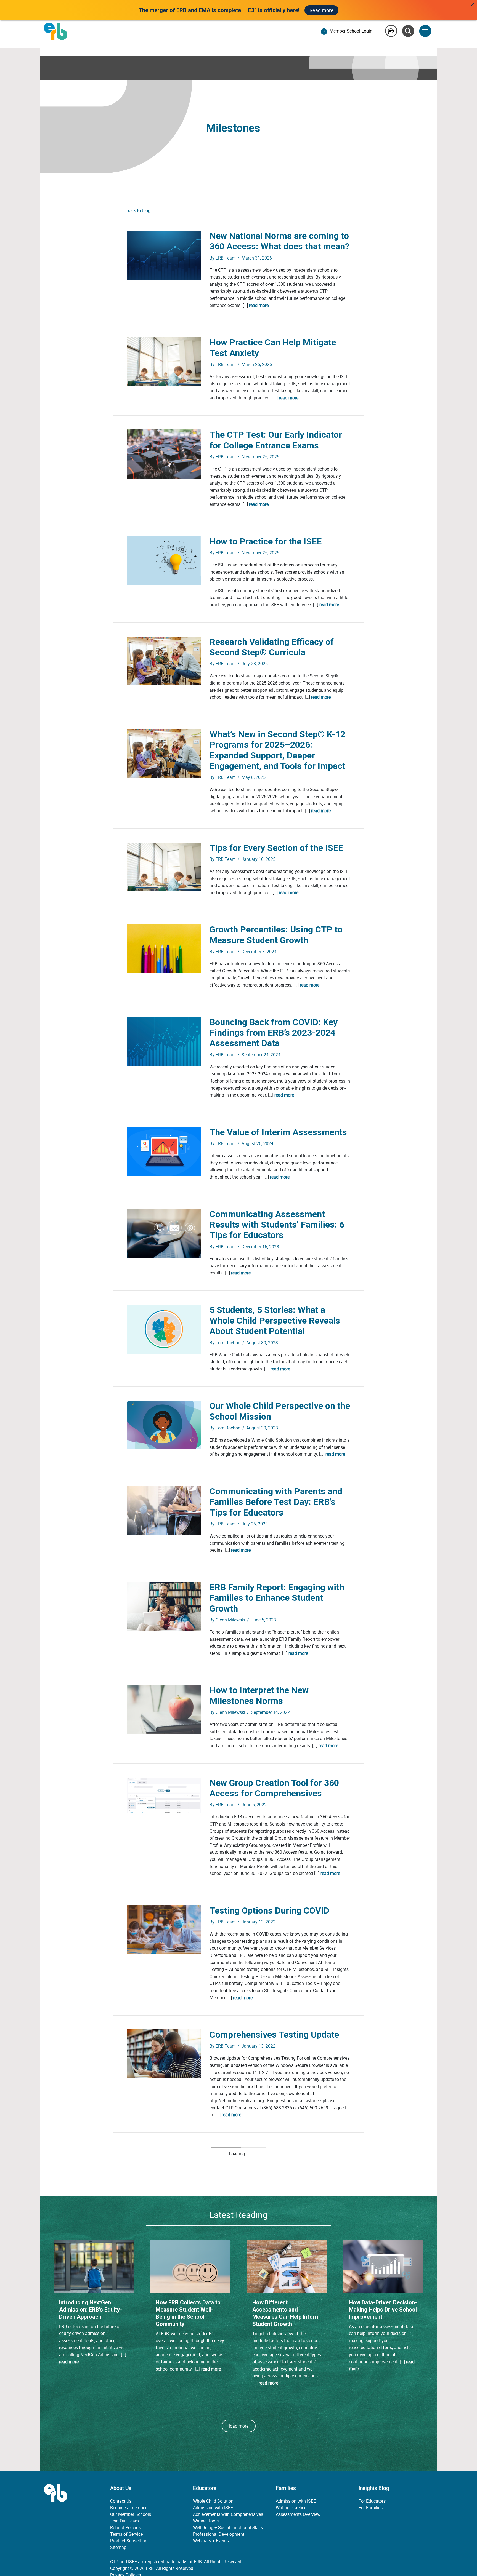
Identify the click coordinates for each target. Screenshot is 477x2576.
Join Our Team (124, 2486)
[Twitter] (130, 2558)
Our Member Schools (131, 2479)
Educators (205, 2453)
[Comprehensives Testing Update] (164, 2053)
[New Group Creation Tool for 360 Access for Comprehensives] (164, 1795)
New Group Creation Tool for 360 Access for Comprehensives (274, 1788)
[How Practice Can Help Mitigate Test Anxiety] (164, 361)
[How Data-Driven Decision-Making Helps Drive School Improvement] (383, 2231)
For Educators (372, 2466)
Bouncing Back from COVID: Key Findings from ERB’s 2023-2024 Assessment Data (274, 1033)
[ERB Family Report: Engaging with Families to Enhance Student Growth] (164, 1606)
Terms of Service (126, 2499)
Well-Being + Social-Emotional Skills (228, 2492)
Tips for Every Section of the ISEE (276, 848)
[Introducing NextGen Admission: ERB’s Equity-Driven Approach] (94, 2231)
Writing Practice (291, 2472)
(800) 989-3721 (242, 2546)
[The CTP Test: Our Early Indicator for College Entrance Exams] (164, 453)
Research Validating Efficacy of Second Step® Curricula (272, 647)
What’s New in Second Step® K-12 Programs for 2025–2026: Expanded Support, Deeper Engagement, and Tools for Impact (277, 750)
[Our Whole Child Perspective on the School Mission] (164, 1425)
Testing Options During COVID (269, 1910)
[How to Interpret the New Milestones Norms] (164, 1709)
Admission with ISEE (213, 2472)
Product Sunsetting (129, 2505)
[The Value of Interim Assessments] (164, 1151)
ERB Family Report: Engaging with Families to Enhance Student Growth (277, 1598)
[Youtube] (144, 2558)
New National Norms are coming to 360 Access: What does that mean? (279, 241)
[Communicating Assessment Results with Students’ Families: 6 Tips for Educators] (164, 1233)
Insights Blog (374, 2453)
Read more (321, 10)
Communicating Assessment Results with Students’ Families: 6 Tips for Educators (277, 1225)
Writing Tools (206, 2486)
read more (259, 305)
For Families (371, 2472)
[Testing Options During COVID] (164, 1929)
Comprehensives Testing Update (274, 2035)
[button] (239, 2391)
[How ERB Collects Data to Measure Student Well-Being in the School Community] (190, 2231)
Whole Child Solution (213, 2466)
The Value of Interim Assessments (278, 1132)
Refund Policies (125, 2492)
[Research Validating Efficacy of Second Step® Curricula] (164, 661)
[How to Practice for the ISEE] (164, 560)
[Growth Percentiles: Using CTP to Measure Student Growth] (164, 948)
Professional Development (219, 2499)
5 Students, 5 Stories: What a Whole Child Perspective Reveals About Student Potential (275, 1320)
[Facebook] (116, 2558)
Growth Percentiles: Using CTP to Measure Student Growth (276, 935)
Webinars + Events (211, 2505)
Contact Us (121, 2466)
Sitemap (118, 2512)
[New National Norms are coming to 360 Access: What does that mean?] (164, 255)
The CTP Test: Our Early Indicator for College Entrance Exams (276, 440)
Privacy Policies (125, 2540)
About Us (121, 2453)
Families (286, 2453)
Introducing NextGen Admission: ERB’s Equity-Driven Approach (91, 2274)
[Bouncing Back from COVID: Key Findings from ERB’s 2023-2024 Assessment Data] (164, 1041)
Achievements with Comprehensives (228, 2479)
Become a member (128, 2472)
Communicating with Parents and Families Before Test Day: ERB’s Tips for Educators (276, 1502)
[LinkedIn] (157, 2558)
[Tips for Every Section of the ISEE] (164, 867)
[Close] (472, 5)
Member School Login (351, 31)
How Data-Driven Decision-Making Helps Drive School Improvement (383, 2274)
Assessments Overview (298, 2479)
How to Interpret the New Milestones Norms (259, 1695)
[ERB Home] (56, 31)
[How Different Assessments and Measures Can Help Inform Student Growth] (287, 2231)
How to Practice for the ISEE (266, 541)
